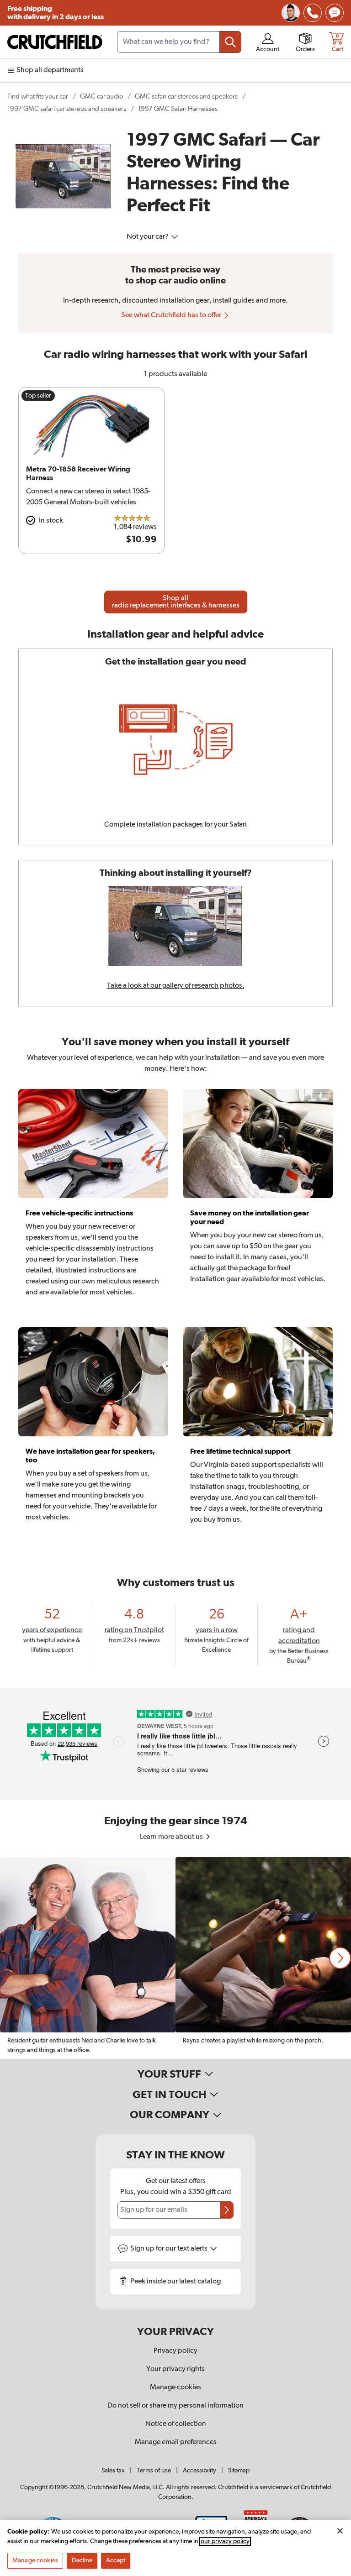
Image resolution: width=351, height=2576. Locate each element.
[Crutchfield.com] (55, 42)
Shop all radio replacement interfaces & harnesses (176, 602)
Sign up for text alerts (170, 2249)
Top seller (38, 396)
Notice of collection (176, 2424)
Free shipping (56, 13)
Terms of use (154, 2471)
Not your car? (148, 237)
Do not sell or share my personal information (175, 2406)
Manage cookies (175, 2388)
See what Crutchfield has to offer (172, 315)
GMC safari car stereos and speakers (186, 97)
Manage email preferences (176, 2442)
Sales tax (113, 2471)
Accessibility (199, 2471)
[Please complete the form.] (227, 2210)
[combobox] (179, 42)
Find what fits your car (38, 97)
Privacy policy (175, 2351)
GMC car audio (101, 97)
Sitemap (239, 2471)
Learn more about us (172, 1837)
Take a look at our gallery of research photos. (176, 986)
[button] (340, 1958)
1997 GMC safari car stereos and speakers (67, 109)
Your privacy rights (175, 2369)
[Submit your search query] (230, 42)
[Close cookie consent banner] (340, 2531)
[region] (175, 1958)
